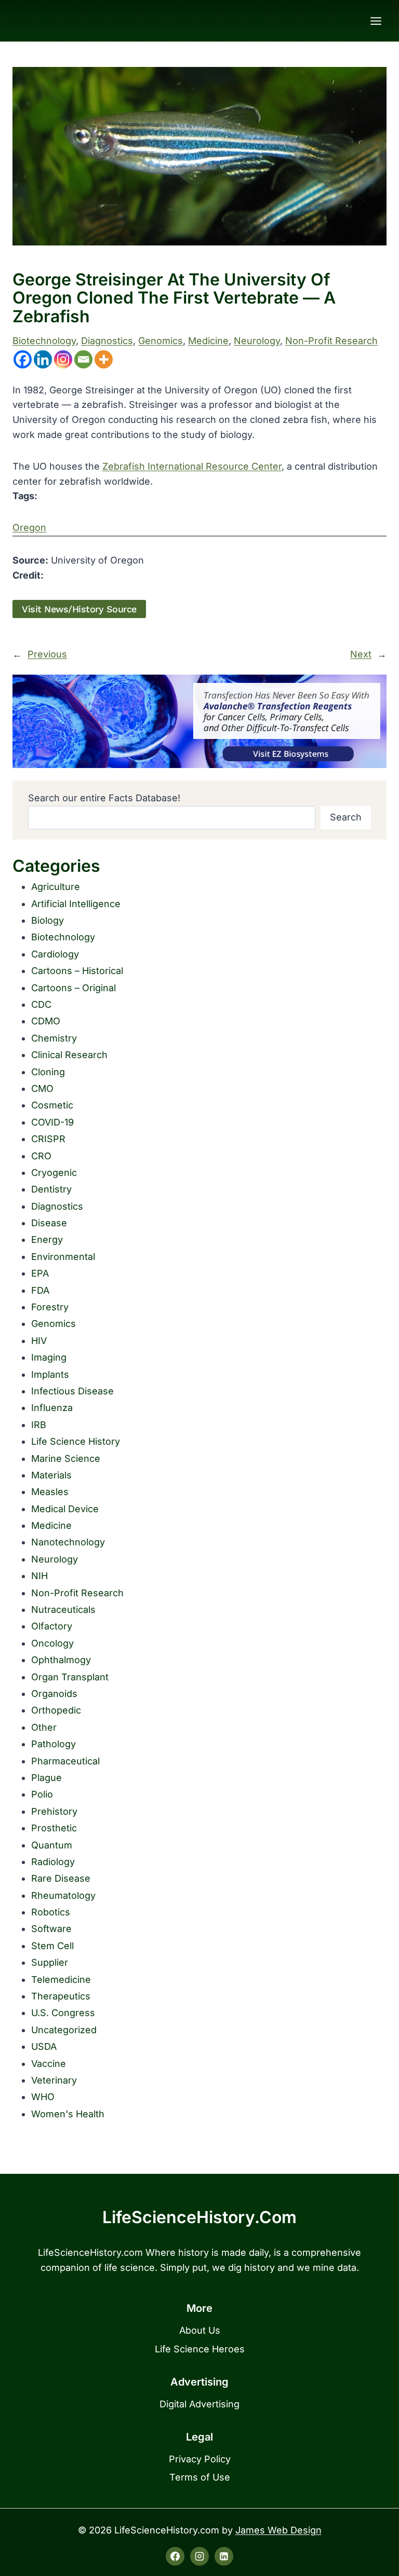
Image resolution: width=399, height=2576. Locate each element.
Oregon (29, 527)
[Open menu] (376, 21)
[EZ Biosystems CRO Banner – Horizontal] (199, 721)
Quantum (52, 1845)
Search (346, 817)
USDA (44, 2046)
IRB (39, 1425)
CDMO (46, 1021)
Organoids (54, 1694)
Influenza (52, 1408)
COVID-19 (52, 1122)
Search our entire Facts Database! (104, 798)
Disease (49, 1223)
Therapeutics (61, 1996)
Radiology (53, 1862)
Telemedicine (61, 1979)
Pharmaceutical (65, 1761)
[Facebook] (23, 359)
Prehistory (54, 1811)
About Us (200, 2330)
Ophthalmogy (61, 1660)
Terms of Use (200, 2477)
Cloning (48, 1072)
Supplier (50, 1962)
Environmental (63, 1257)
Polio (42, 1794)
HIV (39, 1341)
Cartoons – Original (74, 988)
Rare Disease (61, 1878)
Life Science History (76, 1441)
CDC (41, 1004)
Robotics (51, 1912)
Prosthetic (54, 1828)
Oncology (52, 1643)
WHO (43, 2097)
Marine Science (66, 1458)
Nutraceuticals (63, 1609)
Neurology (257, 341)
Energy (47, 1239)
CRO (41, 1156)
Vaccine (49, 2064)
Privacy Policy (200, 2459)
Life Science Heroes (200, 2349)
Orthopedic (56, 1710)
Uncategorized (64, 2030)
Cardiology (55, 954)
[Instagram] (63, 359)
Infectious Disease (72, 1391)
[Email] (83, 359)
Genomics (161, 341)
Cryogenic (54, 1173)
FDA (40, 1290)
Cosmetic (52, 1105)
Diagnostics (107, 341)
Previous (47, 654)
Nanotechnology (68, 1542)
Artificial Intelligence (76, 904)
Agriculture (56, 887)
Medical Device (65, 1509)
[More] (104, 359)
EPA (40, 1273)
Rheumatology (63, 1895)
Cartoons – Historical (77, 971)
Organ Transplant (70, 1677)
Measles (50, 1492)
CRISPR (48, 1139)
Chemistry (54, 1038)
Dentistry (51, 1189)
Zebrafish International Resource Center (192, 466)
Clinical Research (69, 1055)
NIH (39, 1576)
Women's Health (68, 2114)
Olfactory (52, 1626)
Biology (48, 920)
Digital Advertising (199, 2404)
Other (44, 1727)
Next (361, 654)
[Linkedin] (43, 359)
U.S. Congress (63, 2013)
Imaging (49, 1357)
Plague (46, 1778)
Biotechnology (44, 341)
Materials (51, 1475)
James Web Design (278, 2530)
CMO (42, 1088)
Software (51, 1929)
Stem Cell (52, 1946)
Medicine (208, 341)
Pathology (54, 1744)
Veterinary (54, 2080)
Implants (50, 1374)
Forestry (50, 1307)
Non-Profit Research (331, 341)
